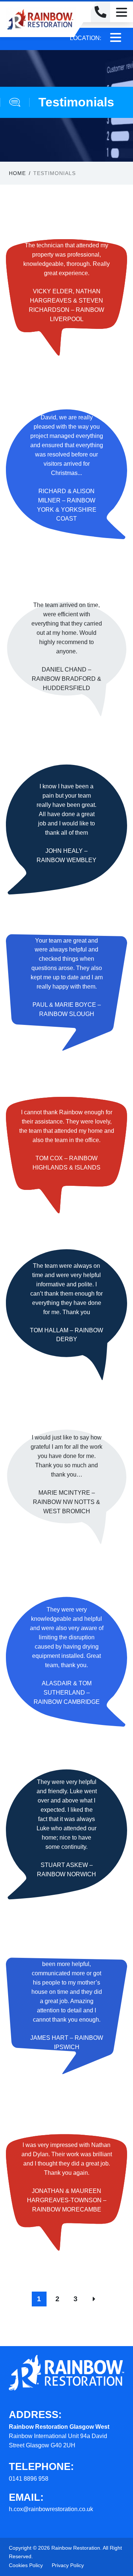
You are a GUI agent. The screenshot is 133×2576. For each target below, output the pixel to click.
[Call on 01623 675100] (100, 12)
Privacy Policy (68, 2565)
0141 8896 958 (29, 2479)
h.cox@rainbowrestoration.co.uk (51, 2509)
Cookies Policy (26, 2565)
